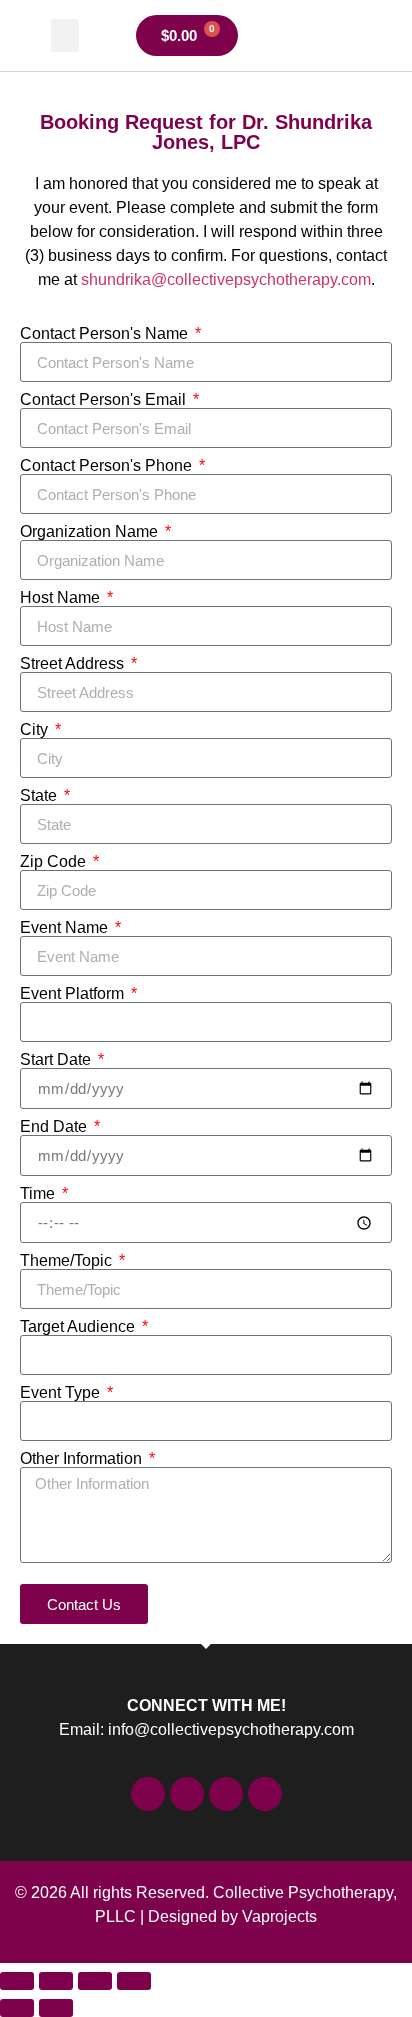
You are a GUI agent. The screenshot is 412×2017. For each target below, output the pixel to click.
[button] (65, 35)
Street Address (74, 664)
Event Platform (74, 994)
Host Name (62, 598)
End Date (55, 1127)
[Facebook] (148, 1794)
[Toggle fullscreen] (56, 1981)
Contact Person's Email (105, 400)
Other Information (83, 1459)
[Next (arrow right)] (56, 2008)
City (36, 730)
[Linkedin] (187, 1794)
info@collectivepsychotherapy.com (231, 1729)
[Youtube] (265, 1794)
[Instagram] (226, 1794)
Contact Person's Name (106, 334)
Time (39, 1194)
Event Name (66, 928)
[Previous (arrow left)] (17, 2008)
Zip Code (55, 862)
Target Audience (79, 1327)
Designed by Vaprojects (232, 1916)
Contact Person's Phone (108, 466)
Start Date (57, 1060)
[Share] (95, 1981)
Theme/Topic (68, 1261)
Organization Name (91, 532)
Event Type (62, 1393)
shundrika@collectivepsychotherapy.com (226, 279)
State (40, 796)
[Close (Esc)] (134, 1981)
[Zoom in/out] (17, 1981)
